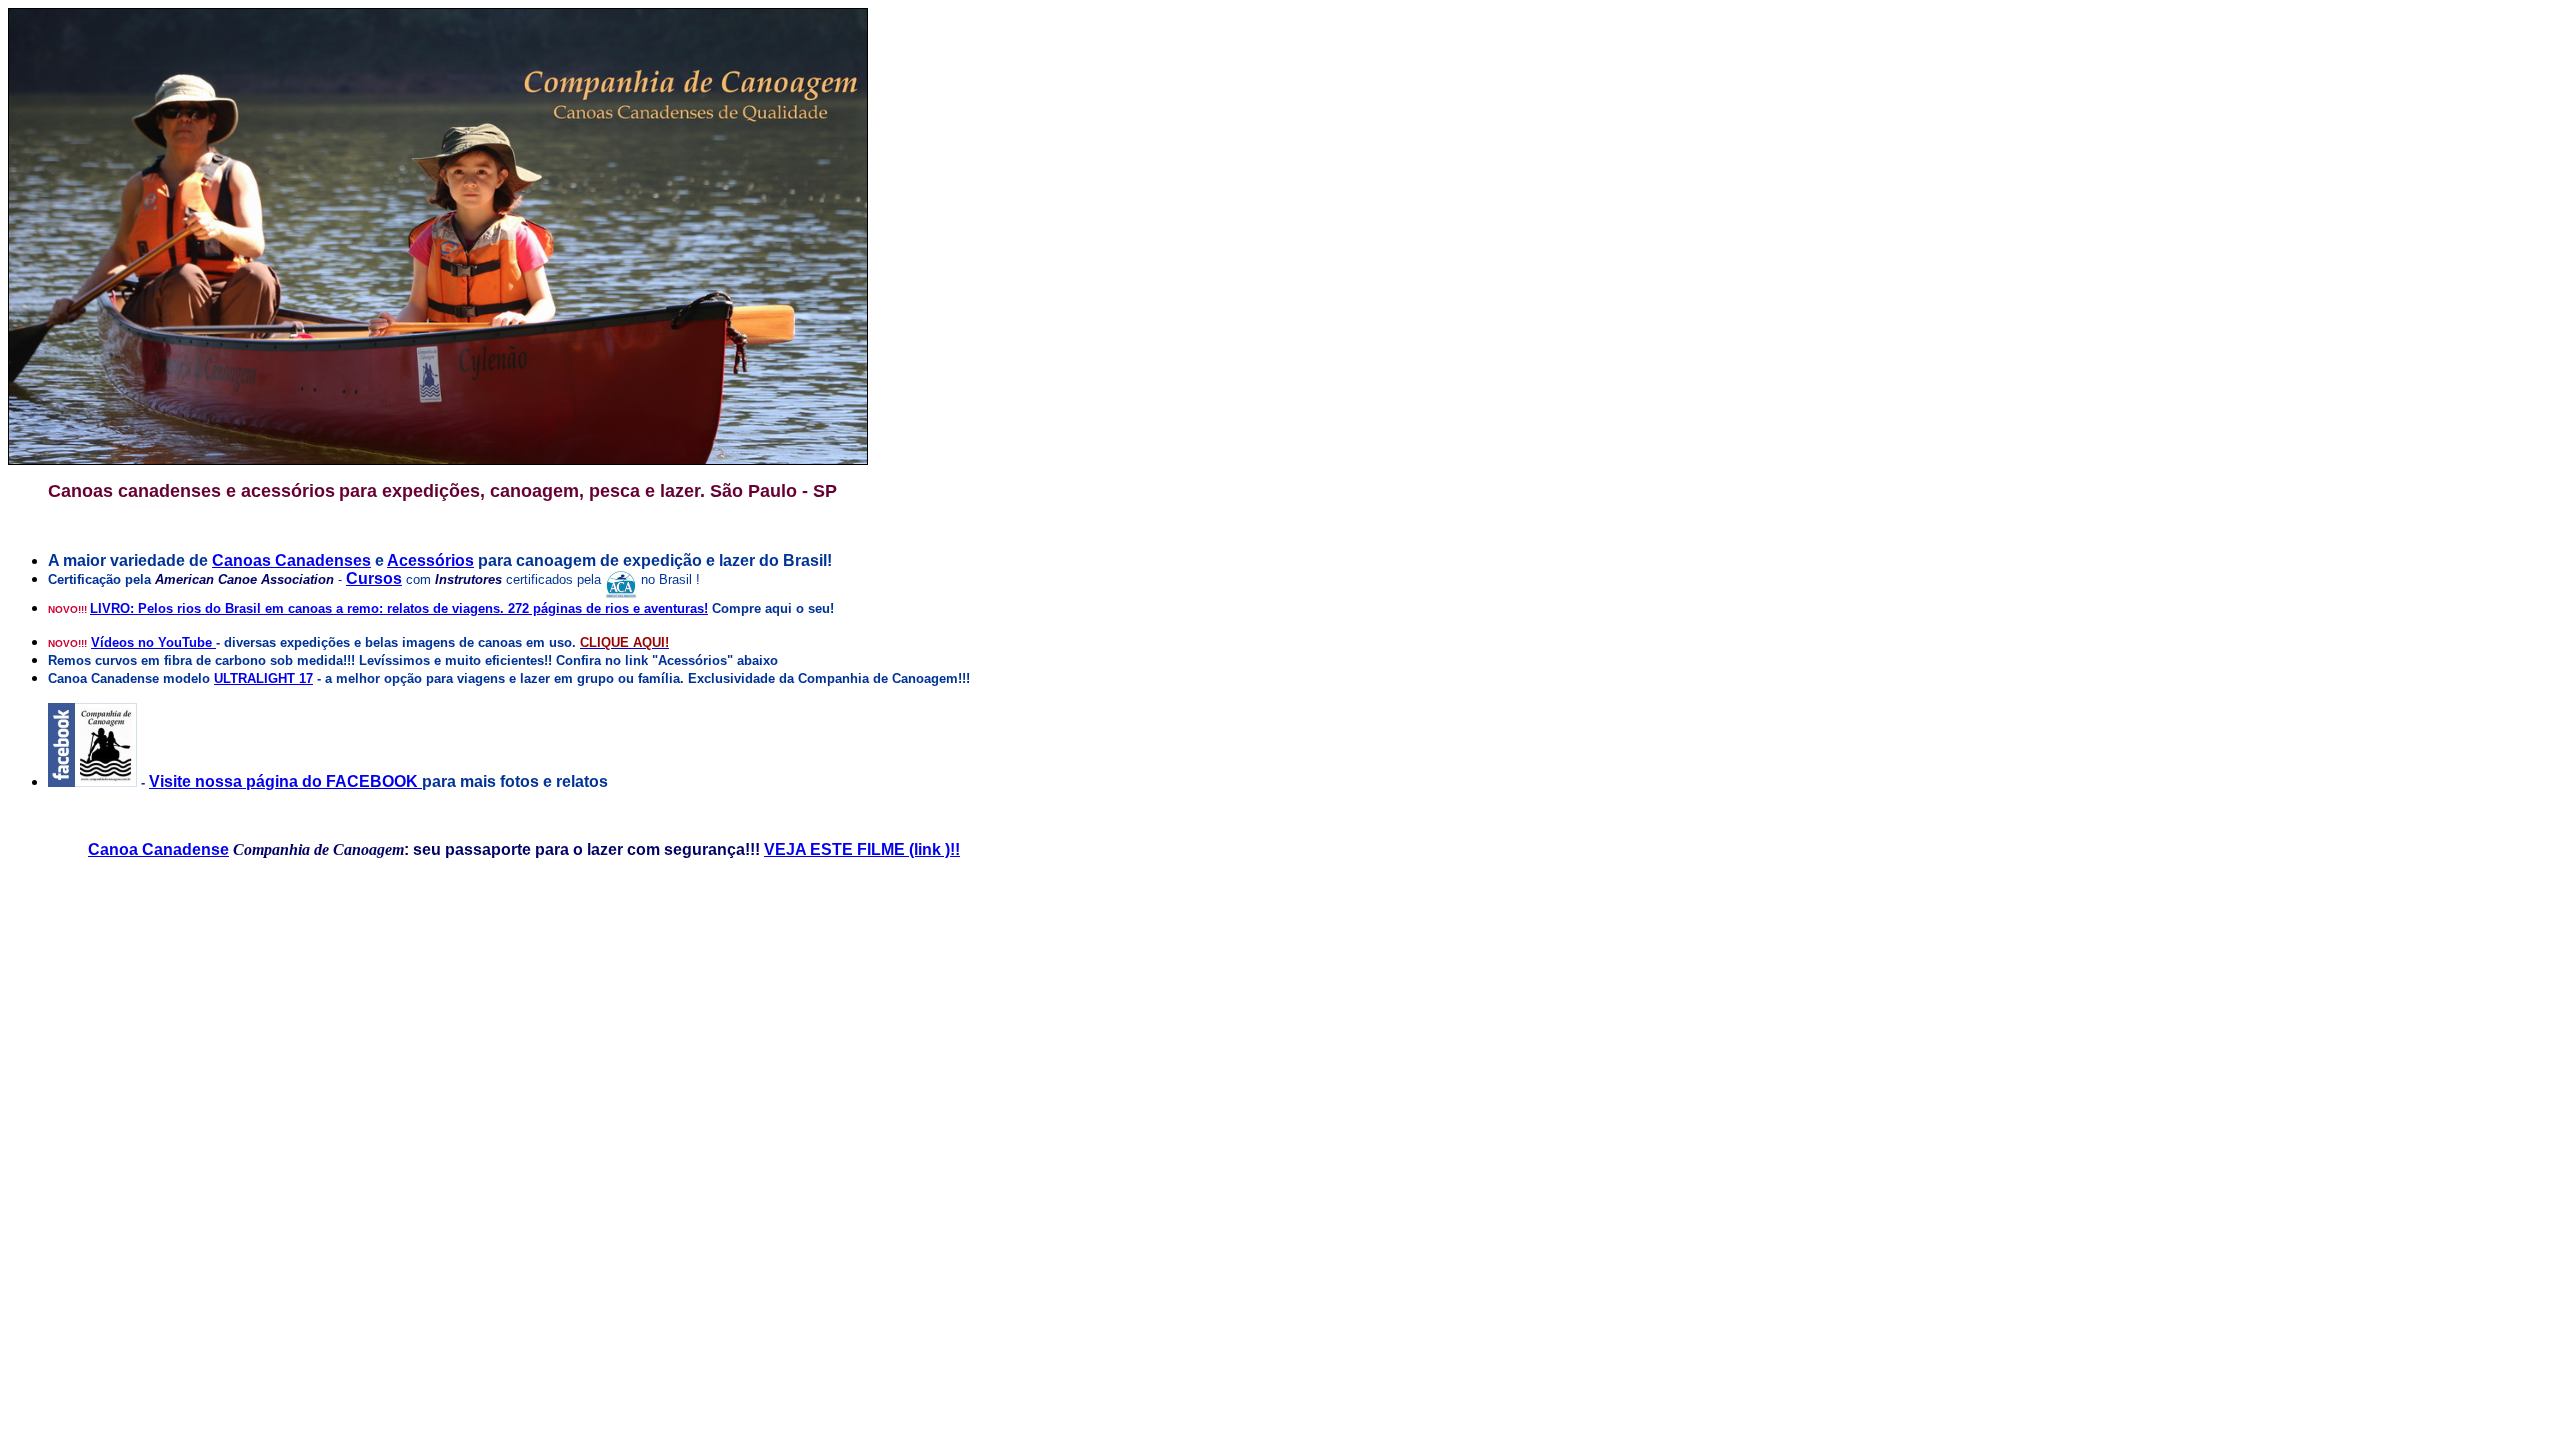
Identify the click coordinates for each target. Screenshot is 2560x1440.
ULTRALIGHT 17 (263, 678)
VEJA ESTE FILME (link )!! (862, 849)
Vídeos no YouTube (153, 642)
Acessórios (430, 560)
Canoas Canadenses (291, 560)
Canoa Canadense (158, 849)
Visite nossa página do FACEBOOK (285, 781)
